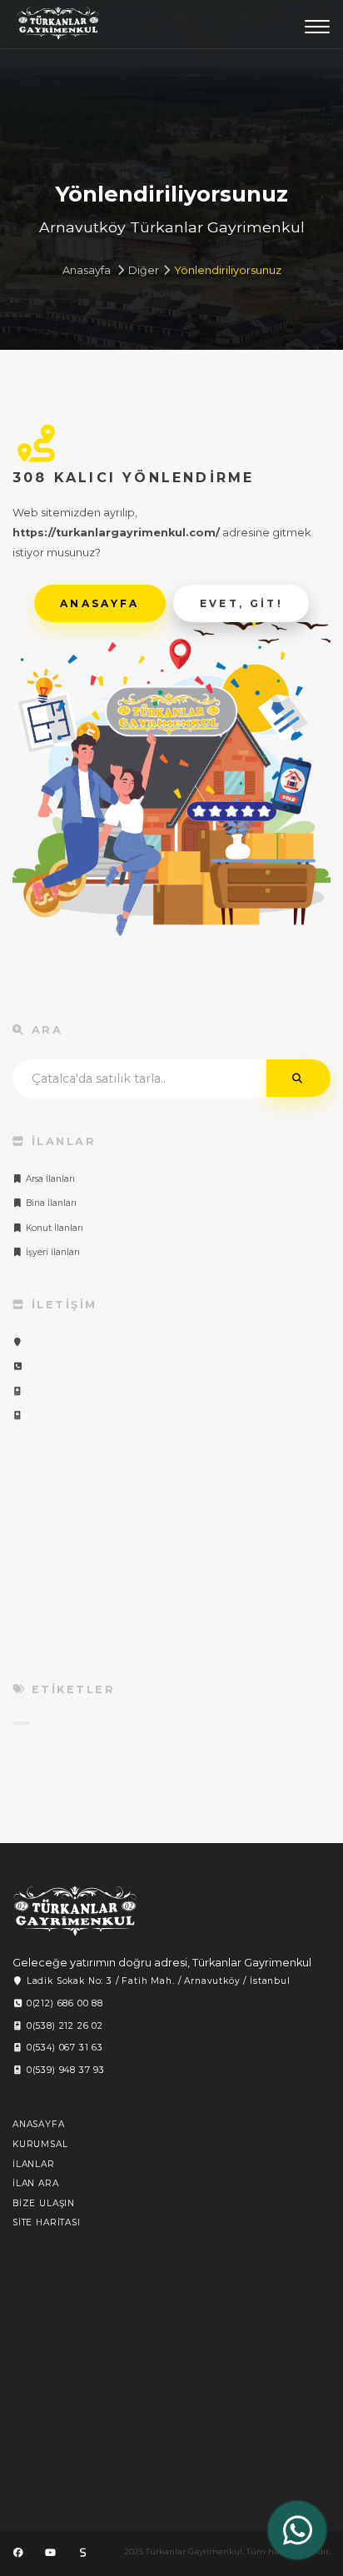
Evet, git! (242, 603)
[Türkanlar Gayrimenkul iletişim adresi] (18, 1342)
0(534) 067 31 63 (63, 2048)
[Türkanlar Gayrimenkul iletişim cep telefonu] (18, 1391)
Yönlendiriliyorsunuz (228, 270)
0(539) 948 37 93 (64, 2070)
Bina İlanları (50, 1203)
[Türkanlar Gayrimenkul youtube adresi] (50, 2553)
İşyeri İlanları (52, 1252)
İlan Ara (36, 2183)
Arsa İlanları (49, 1179)
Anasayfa (87, 270)
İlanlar (34, 2164)
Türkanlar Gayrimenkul (58, 27)
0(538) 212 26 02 (63, 2026)
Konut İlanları (53, 1228)
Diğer (144, 270)
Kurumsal (40, 2144)
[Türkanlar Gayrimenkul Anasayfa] (75, 1911)
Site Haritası (47, 2222)
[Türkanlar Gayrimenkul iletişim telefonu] (18, 1366)
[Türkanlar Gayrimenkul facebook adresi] (18, 2553)
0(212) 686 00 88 (63, 2003)
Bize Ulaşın (44, 2203)
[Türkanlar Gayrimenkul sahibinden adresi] (82, 2553)
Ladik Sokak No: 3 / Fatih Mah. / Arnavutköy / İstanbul (157, 1981)
